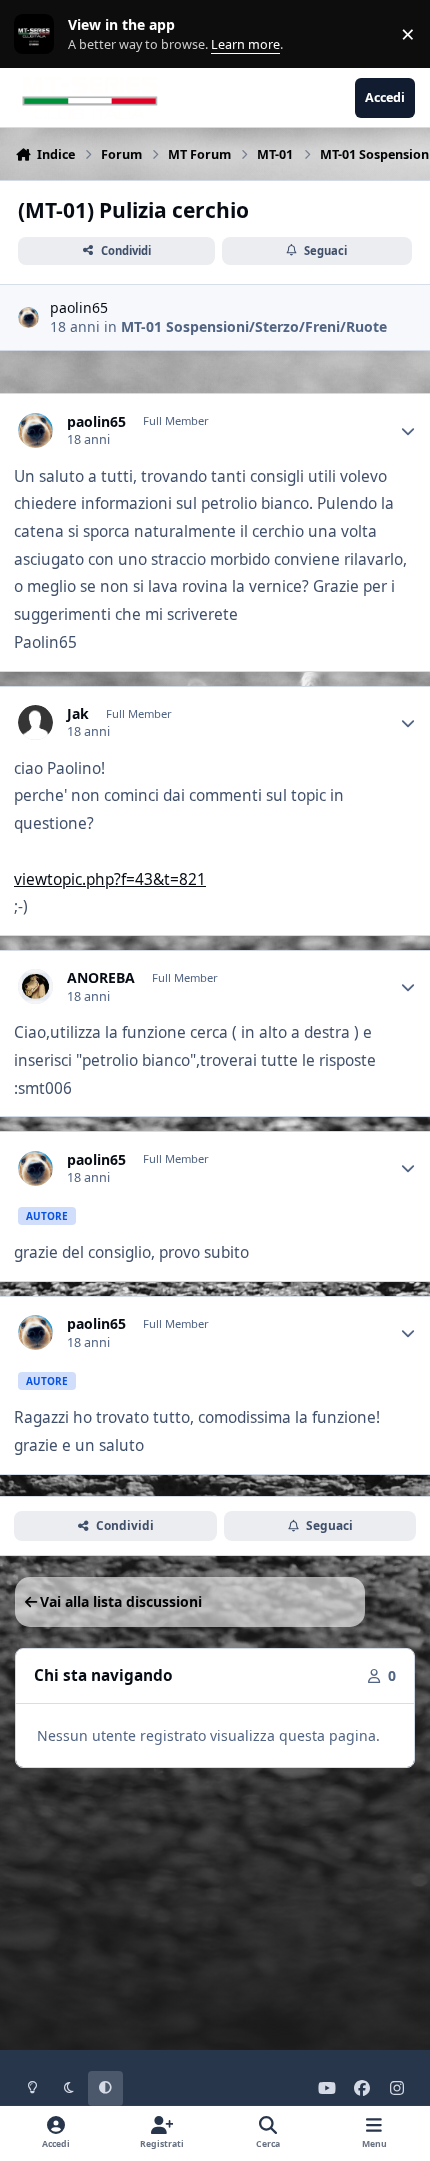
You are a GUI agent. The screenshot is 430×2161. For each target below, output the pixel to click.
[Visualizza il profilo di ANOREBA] (35, 986)
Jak (78, 714)
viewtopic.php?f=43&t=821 (110, 879)
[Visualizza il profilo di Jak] (35, 722)
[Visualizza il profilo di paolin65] (28, 317)
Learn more (38, 34)
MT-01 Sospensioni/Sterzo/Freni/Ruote (254, 326)
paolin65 (79, 307)
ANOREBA (101, 978)
